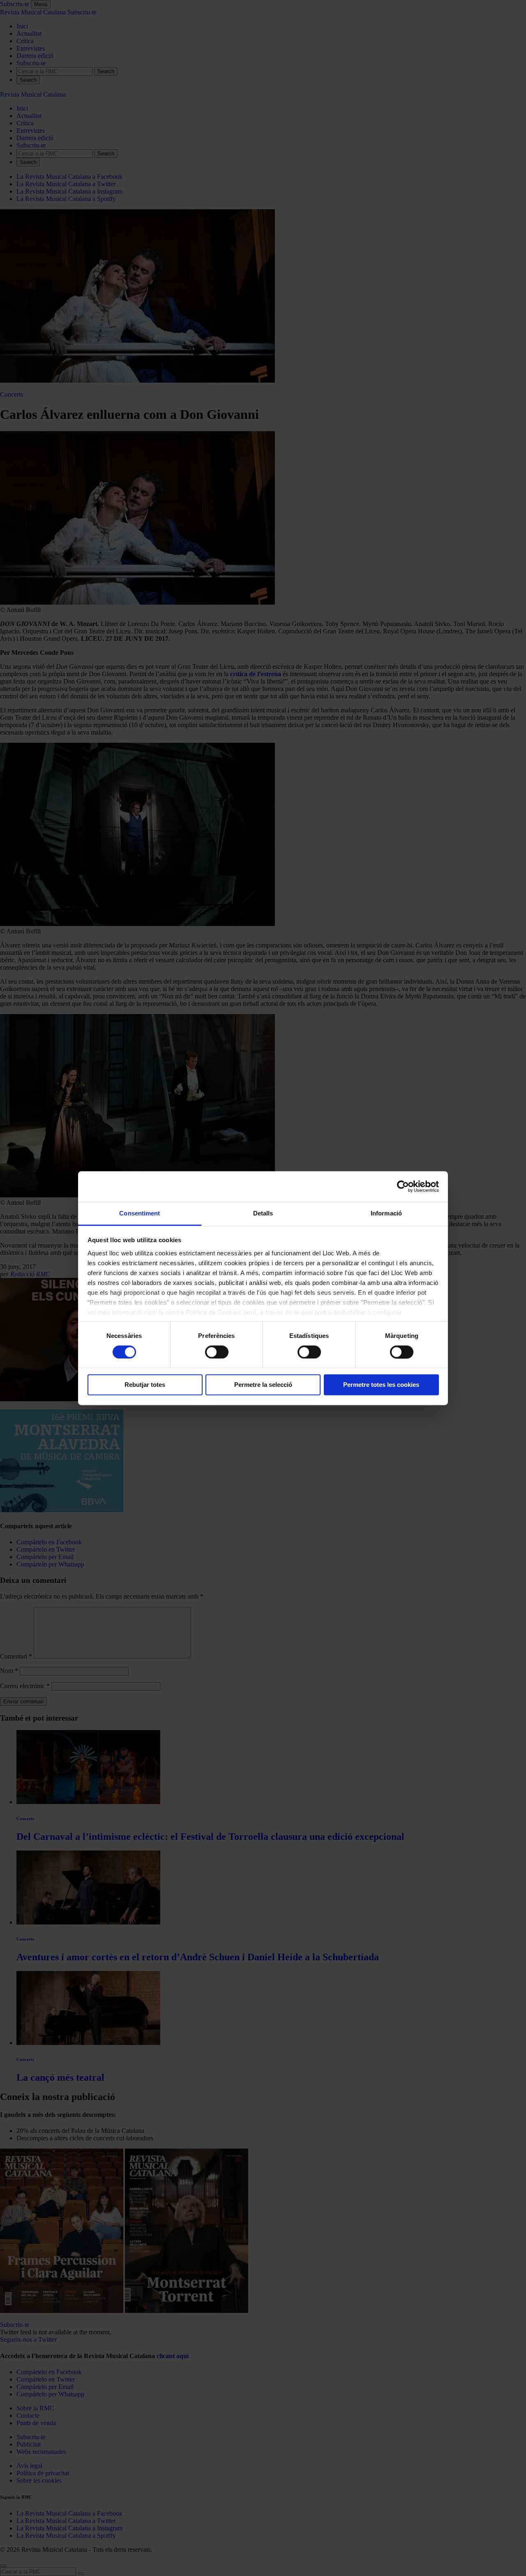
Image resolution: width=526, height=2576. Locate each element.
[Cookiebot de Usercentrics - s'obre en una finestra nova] (403, 1186)
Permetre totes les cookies (381, 1385)
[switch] (217, 1352)
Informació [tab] (386, 1213)
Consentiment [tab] (140, 1213)
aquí (250, 1312)
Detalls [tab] (263, 1213)
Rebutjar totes (145, 1385)
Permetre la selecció (263, 1385)
